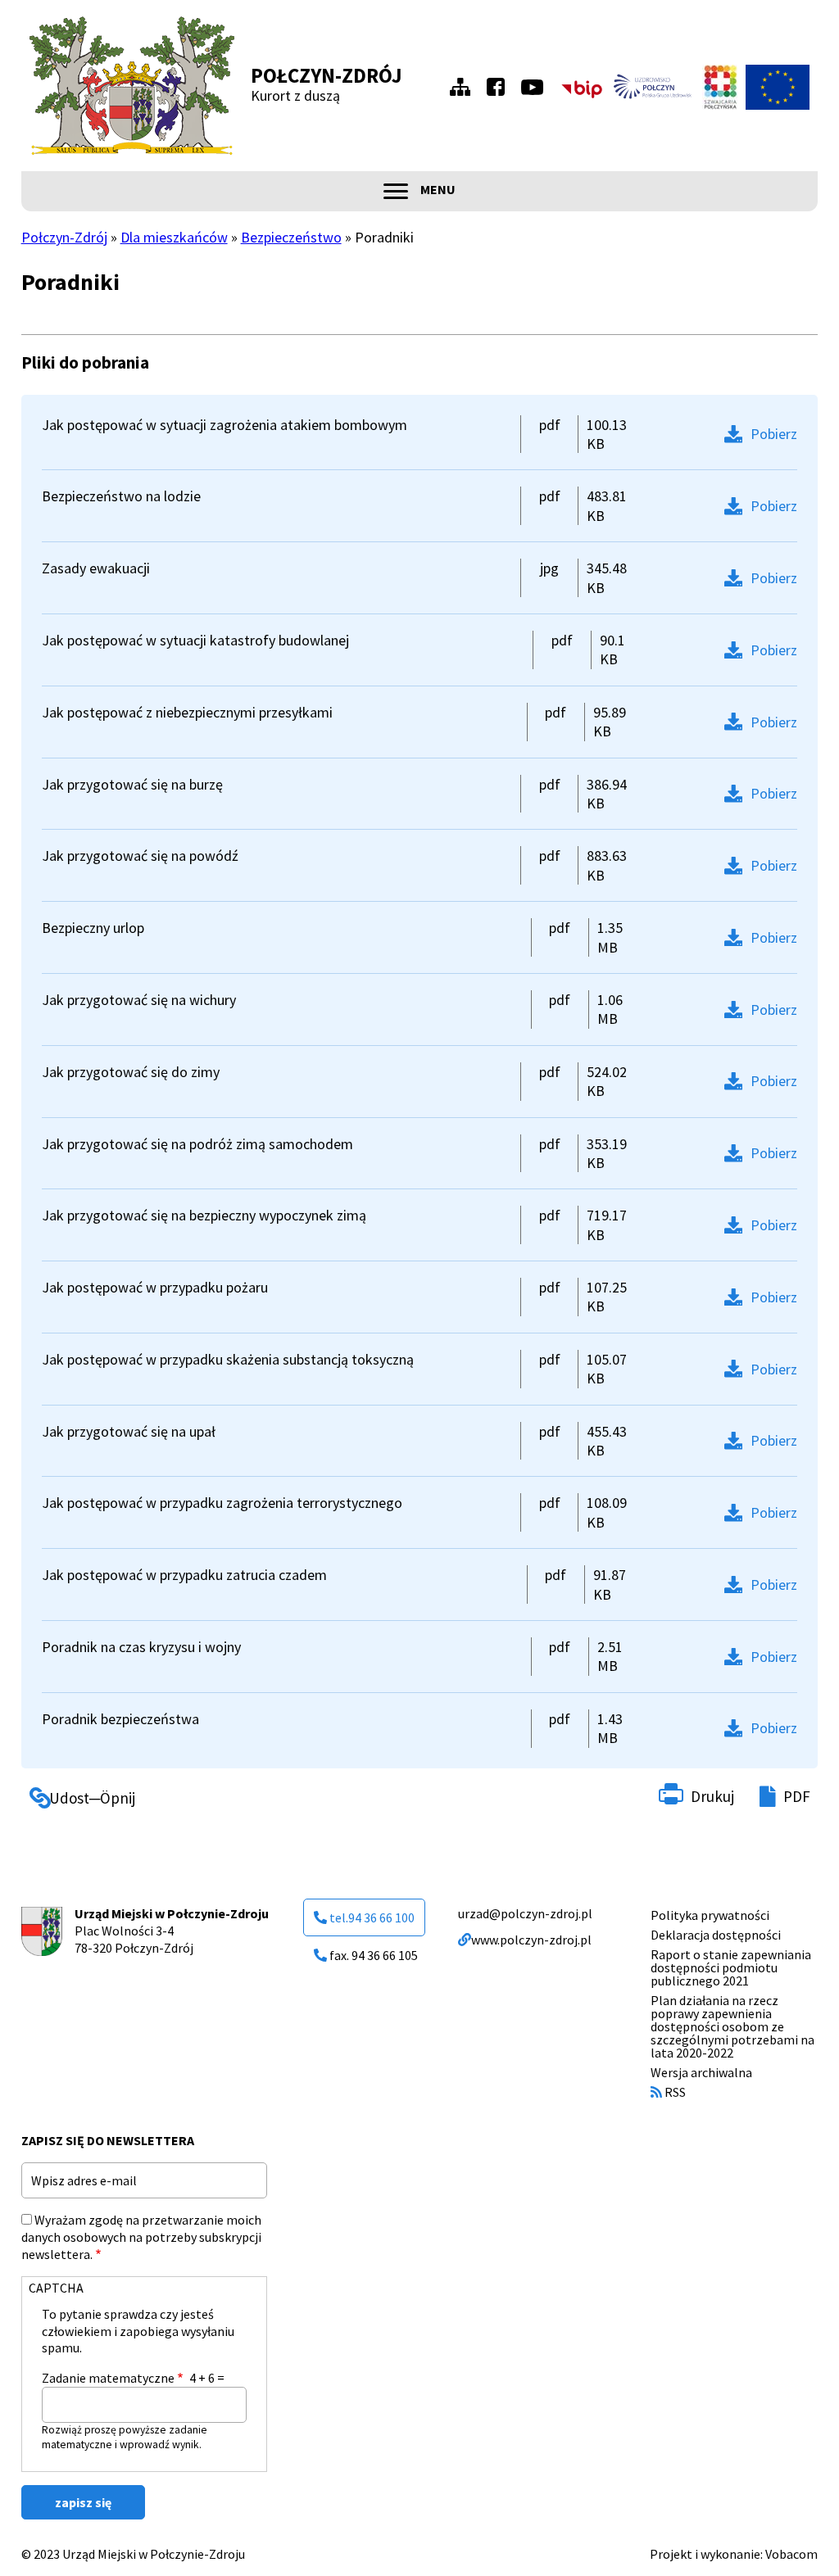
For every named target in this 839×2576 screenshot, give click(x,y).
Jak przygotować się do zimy (131, 1072)
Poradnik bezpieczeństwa (120, 1719)
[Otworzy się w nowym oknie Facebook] (500, 87)
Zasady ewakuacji (96, 568)
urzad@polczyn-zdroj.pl (525, 1913)
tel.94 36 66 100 (372, 1917)
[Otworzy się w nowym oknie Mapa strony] (465, 87)
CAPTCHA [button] (56, 2288)
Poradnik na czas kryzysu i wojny (141, 1647)
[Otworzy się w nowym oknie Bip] (582, 87)
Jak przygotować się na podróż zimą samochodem (197, 1144)
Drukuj (712, 1796)
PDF (797, 1796)
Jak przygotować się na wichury (139, 1000)
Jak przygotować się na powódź (140, 856)
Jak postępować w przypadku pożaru (155, 1287)
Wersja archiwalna (701, 2072)
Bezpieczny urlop (93, 928)
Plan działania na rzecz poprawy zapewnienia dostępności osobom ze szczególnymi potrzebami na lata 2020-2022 (732, 2026)
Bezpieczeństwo (291, 237)
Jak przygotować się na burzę (132, 784)
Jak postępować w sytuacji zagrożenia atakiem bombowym (224, 425)
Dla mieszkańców (174, 237)
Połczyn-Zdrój (327, 75)
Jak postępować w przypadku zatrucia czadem (184, 1575)
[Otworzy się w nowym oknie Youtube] (536, 87)
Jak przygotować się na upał (129, 1431)
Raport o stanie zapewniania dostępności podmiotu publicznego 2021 (731, 1967)
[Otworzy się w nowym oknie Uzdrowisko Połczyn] (653, 87)
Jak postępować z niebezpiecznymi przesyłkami (187, 712)
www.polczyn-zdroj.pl (531, 1940)
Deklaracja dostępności (716, 1935)
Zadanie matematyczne (108, 2378)
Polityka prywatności (710, 1915)
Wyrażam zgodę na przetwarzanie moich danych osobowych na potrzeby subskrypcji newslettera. (141, 2237)
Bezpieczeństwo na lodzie (121, 496)
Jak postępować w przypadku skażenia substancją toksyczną (228, 1359)
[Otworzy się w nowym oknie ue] (778, 87)
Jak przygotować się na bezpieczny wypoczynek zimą (204, 1215)
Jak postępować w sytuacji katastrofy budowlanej (195, 640)
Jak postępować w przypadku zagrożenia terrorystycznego (222, 1503)
